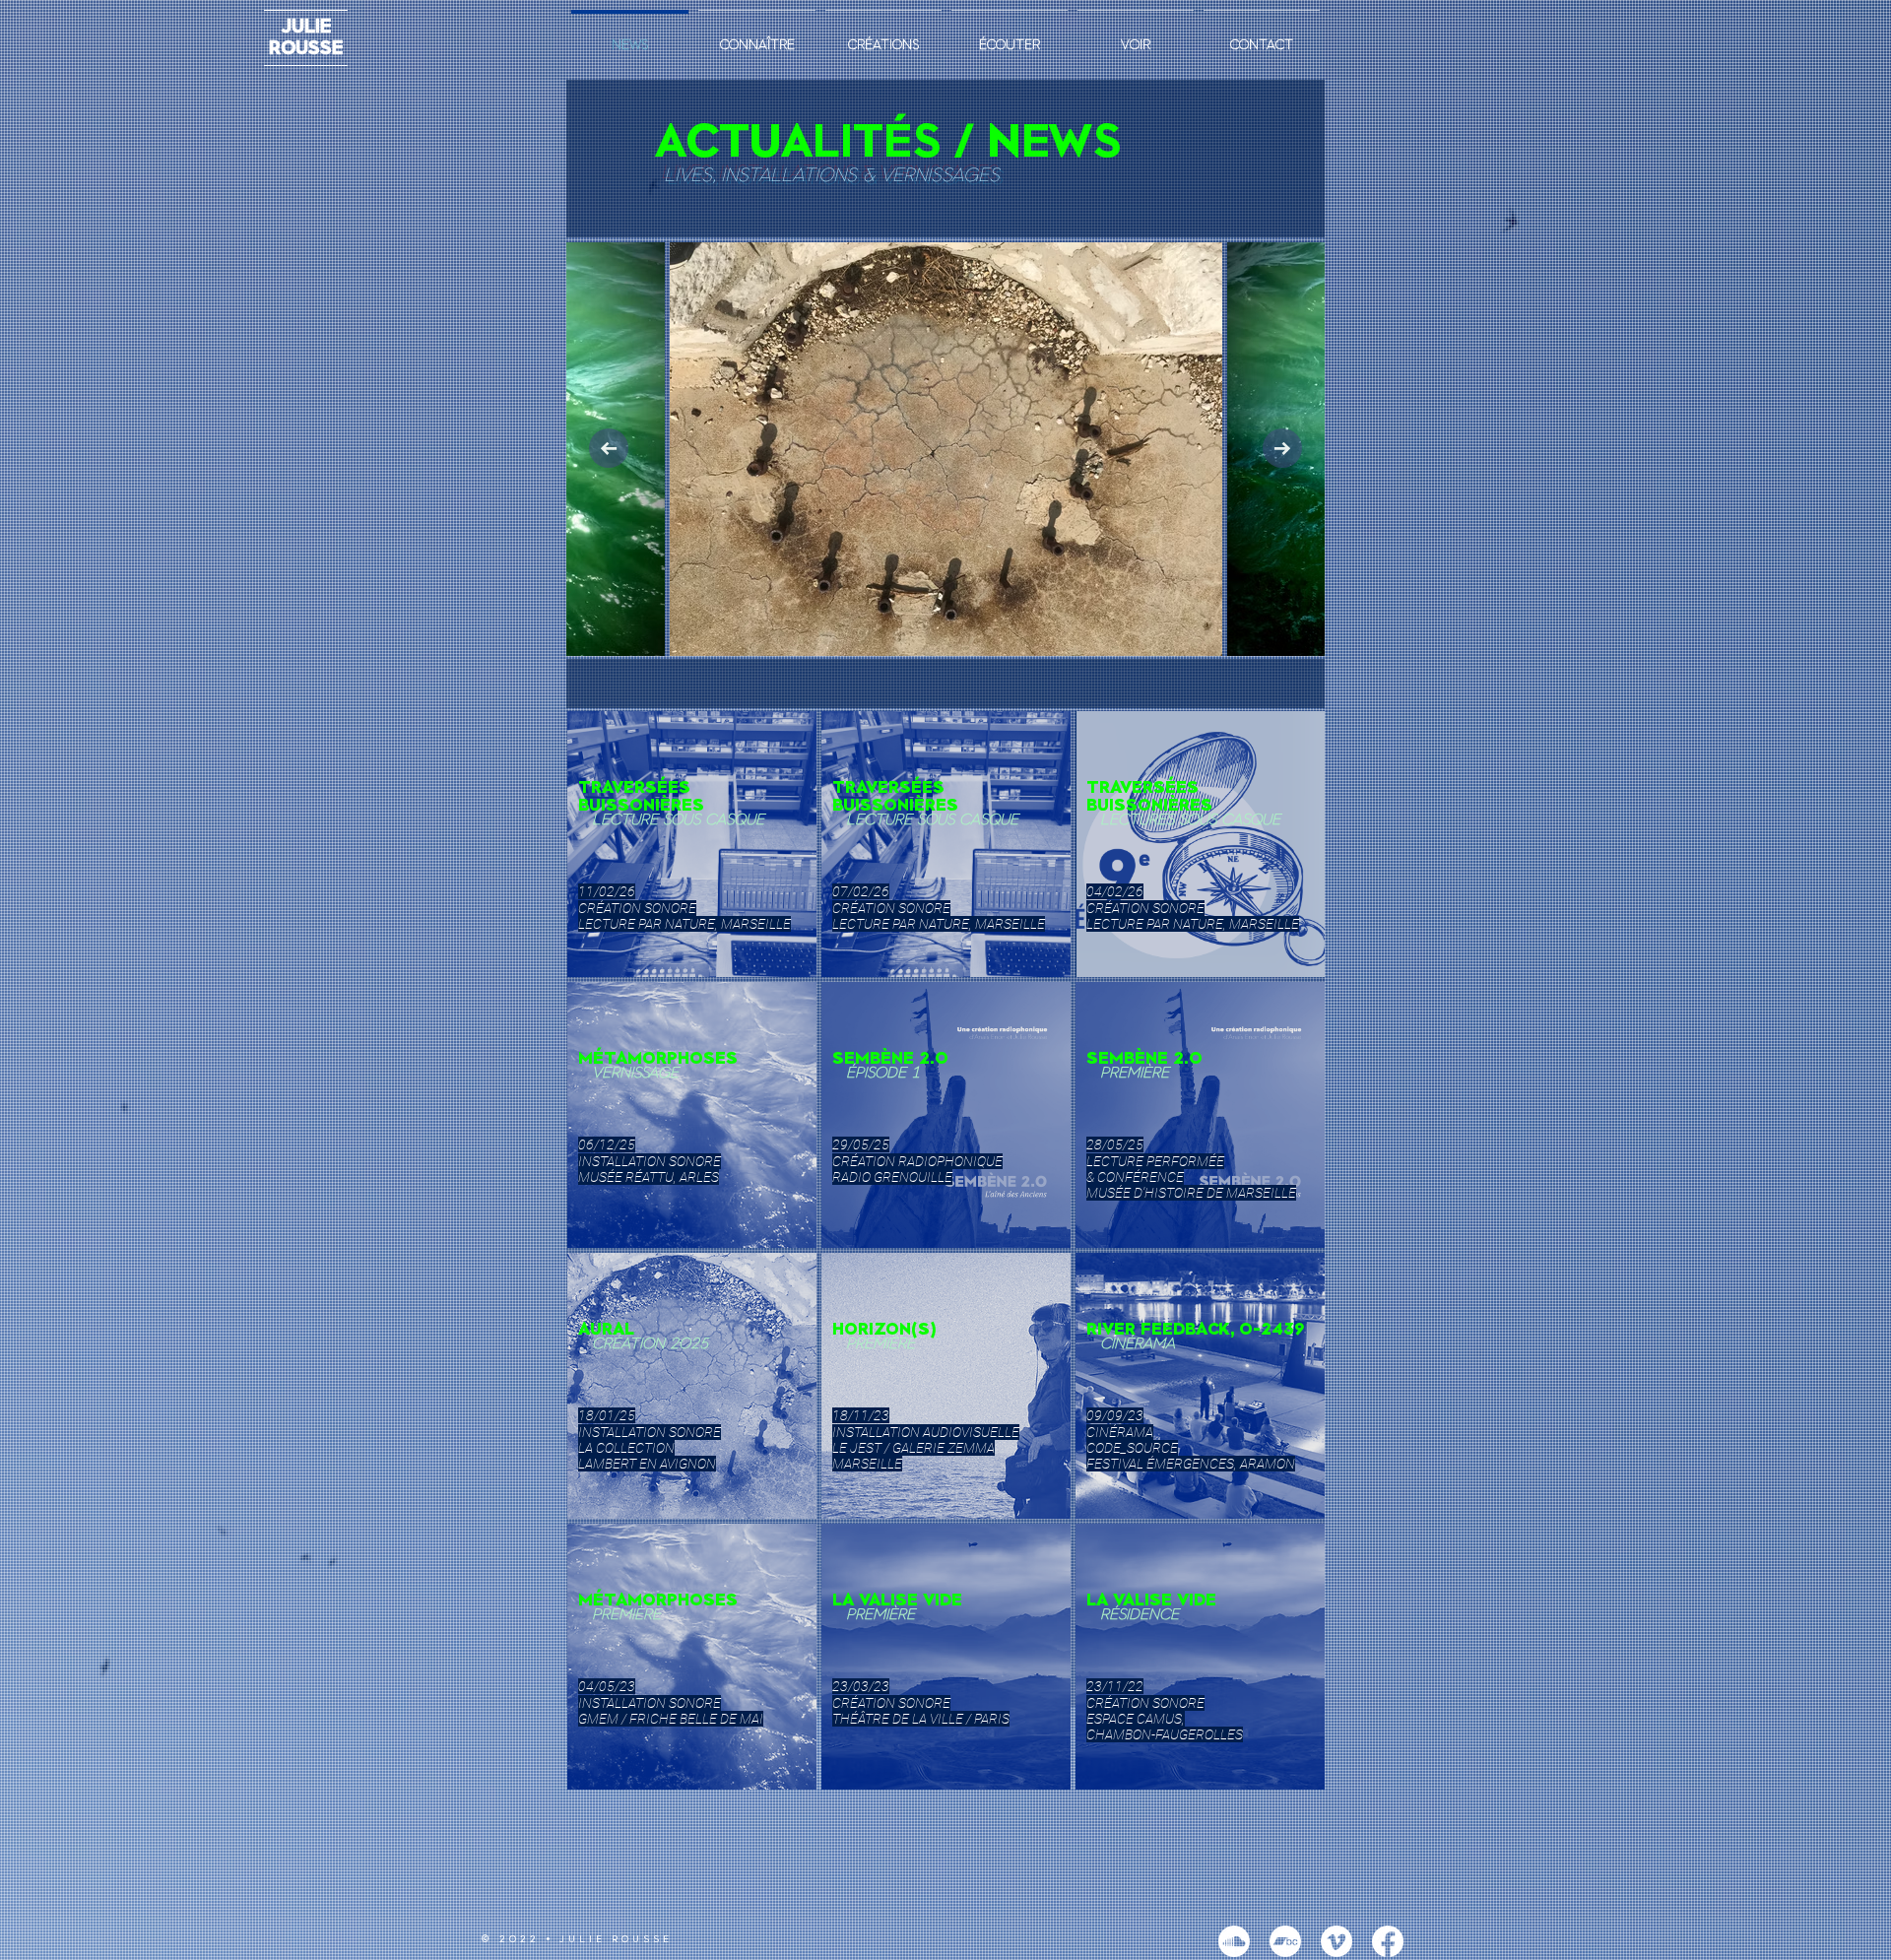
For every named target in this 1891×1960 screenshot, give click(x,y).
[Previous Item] (609, 448)
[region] (692, 844)
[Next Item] (1282, 448)
